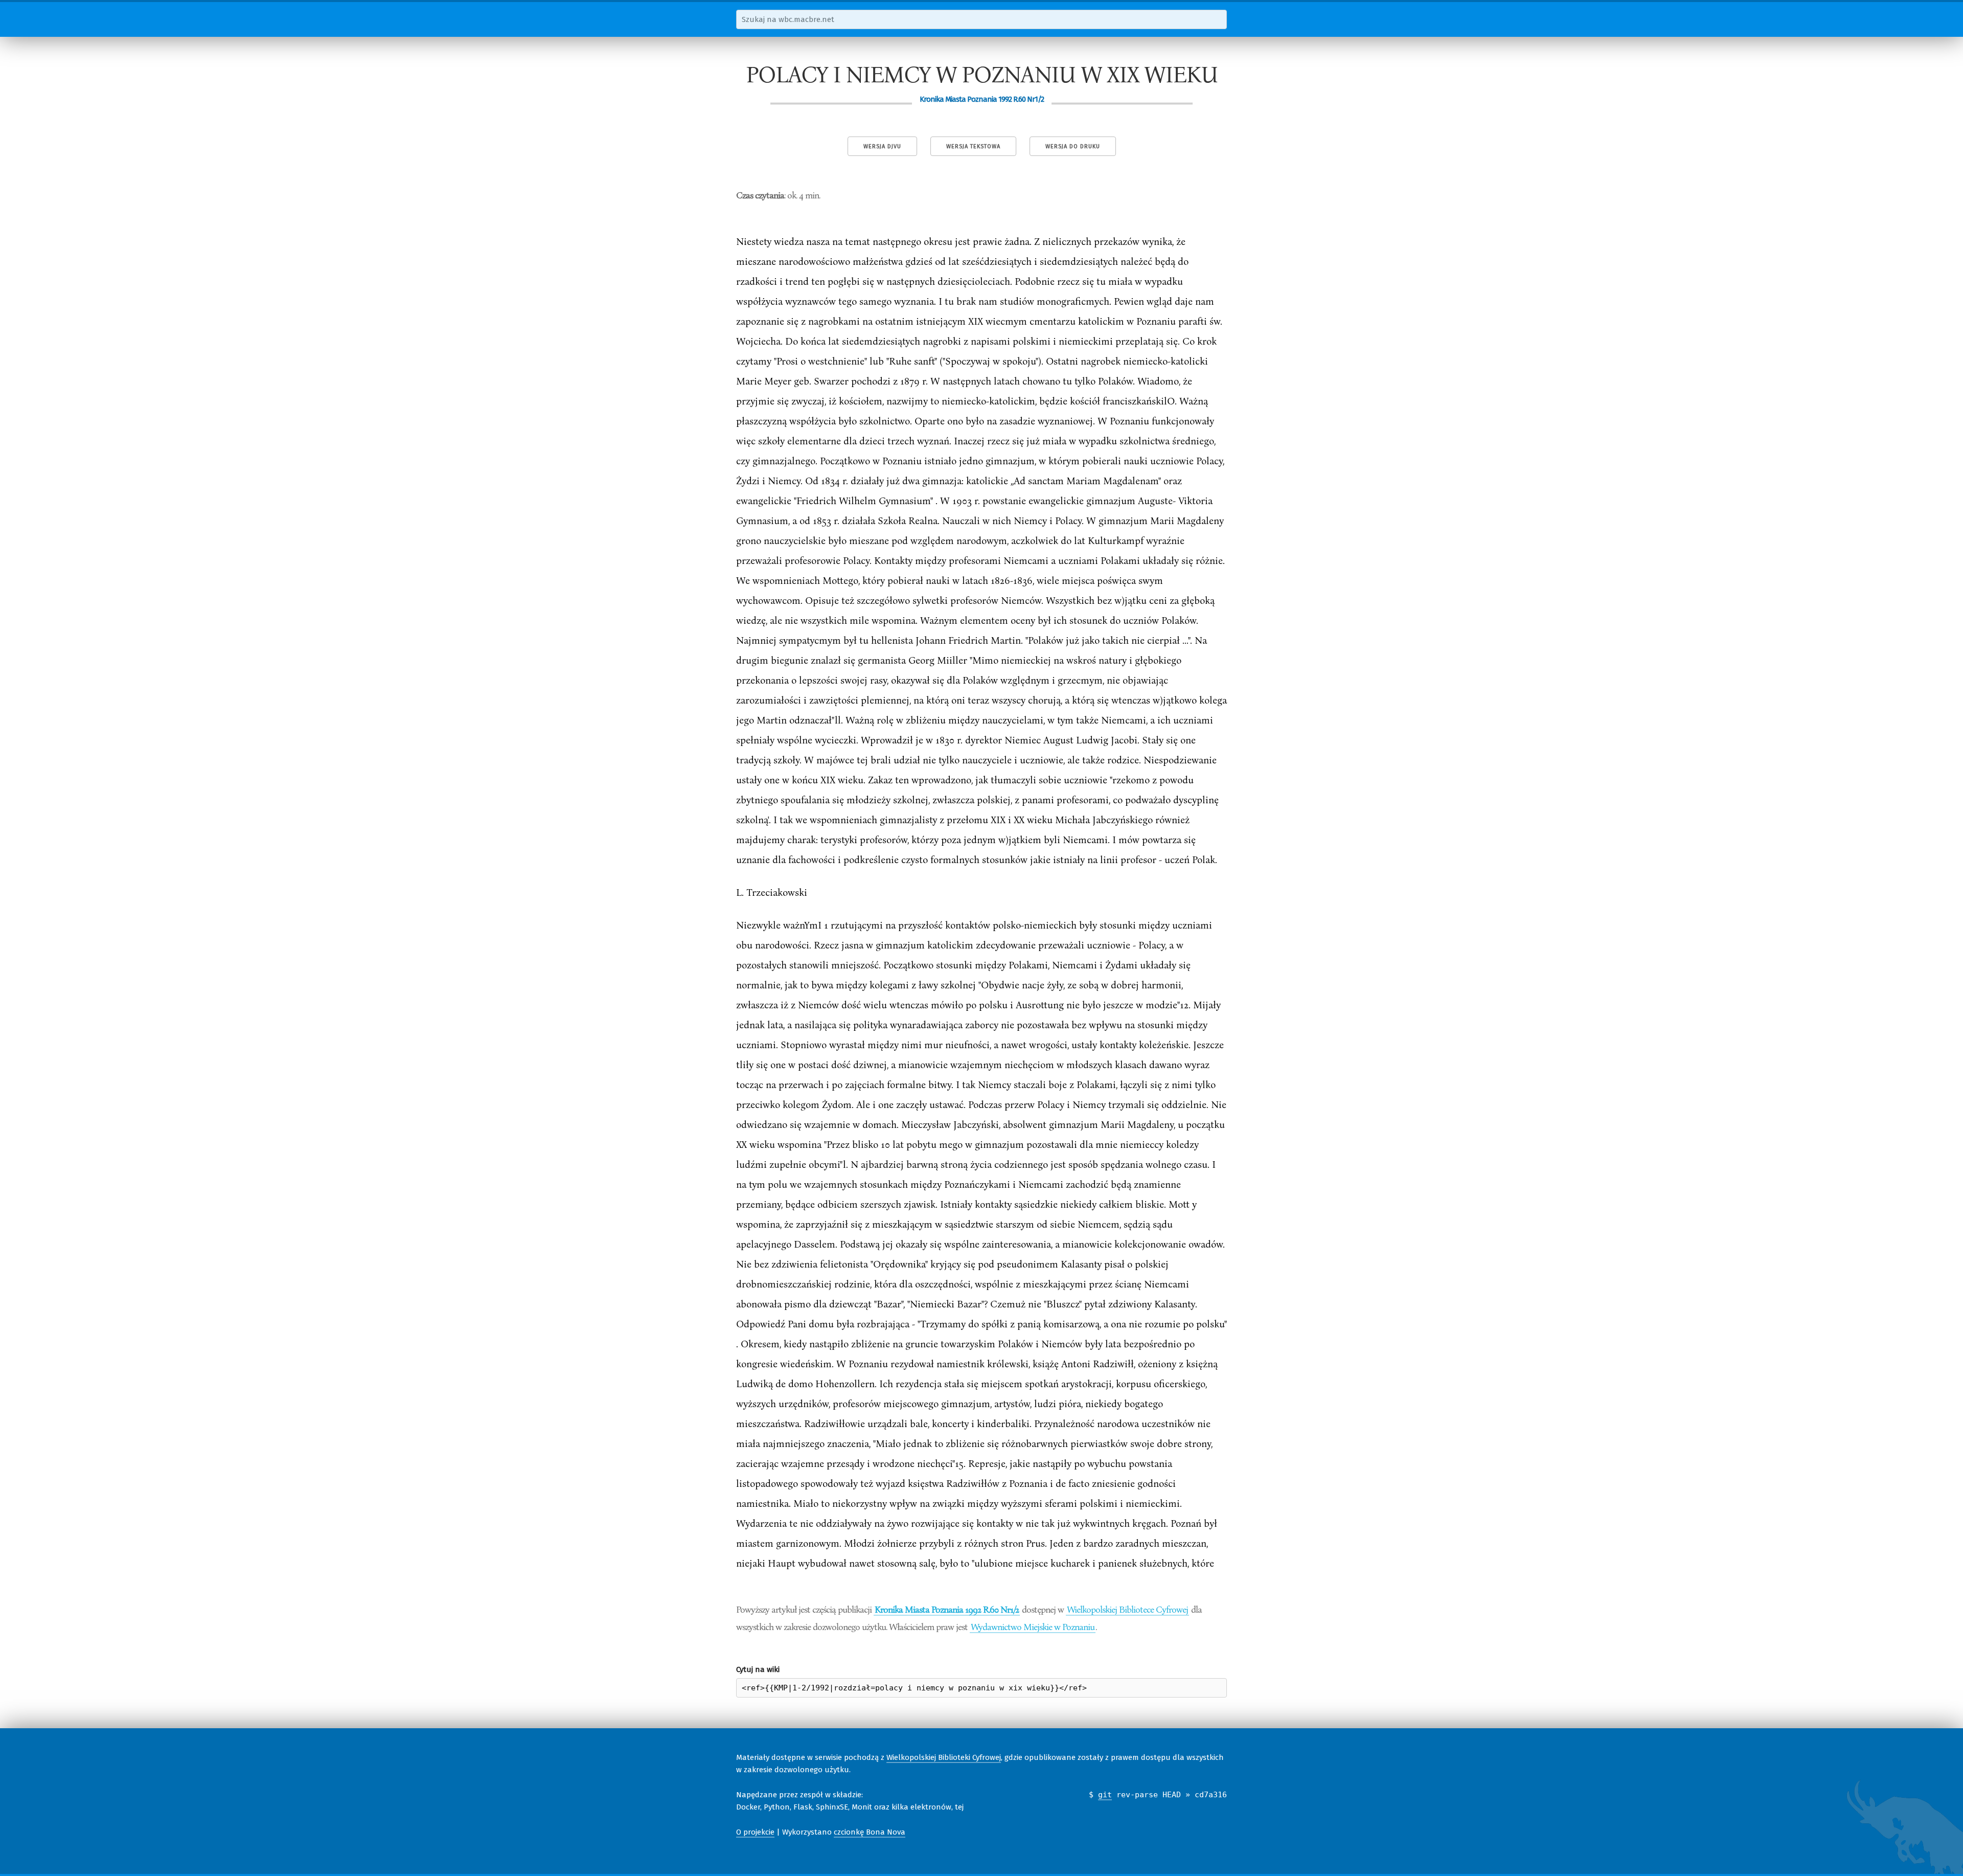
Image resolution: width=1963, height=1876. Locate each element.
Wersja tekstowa (973, 146)
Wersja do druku (1073, 146)
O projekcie (755, 1832)
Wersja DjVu (882, 146)
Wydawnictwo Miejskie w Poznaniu (1033, 1626)
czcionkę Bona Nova (870, 1832)
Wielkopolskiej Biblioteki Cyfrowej (944, 1757)
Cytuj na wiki (758, 1669)
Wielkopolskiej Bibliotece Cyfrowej (1127, 1609)
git (1105, 1795)
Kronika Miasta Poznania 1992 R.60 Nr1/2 (947, 1609)
